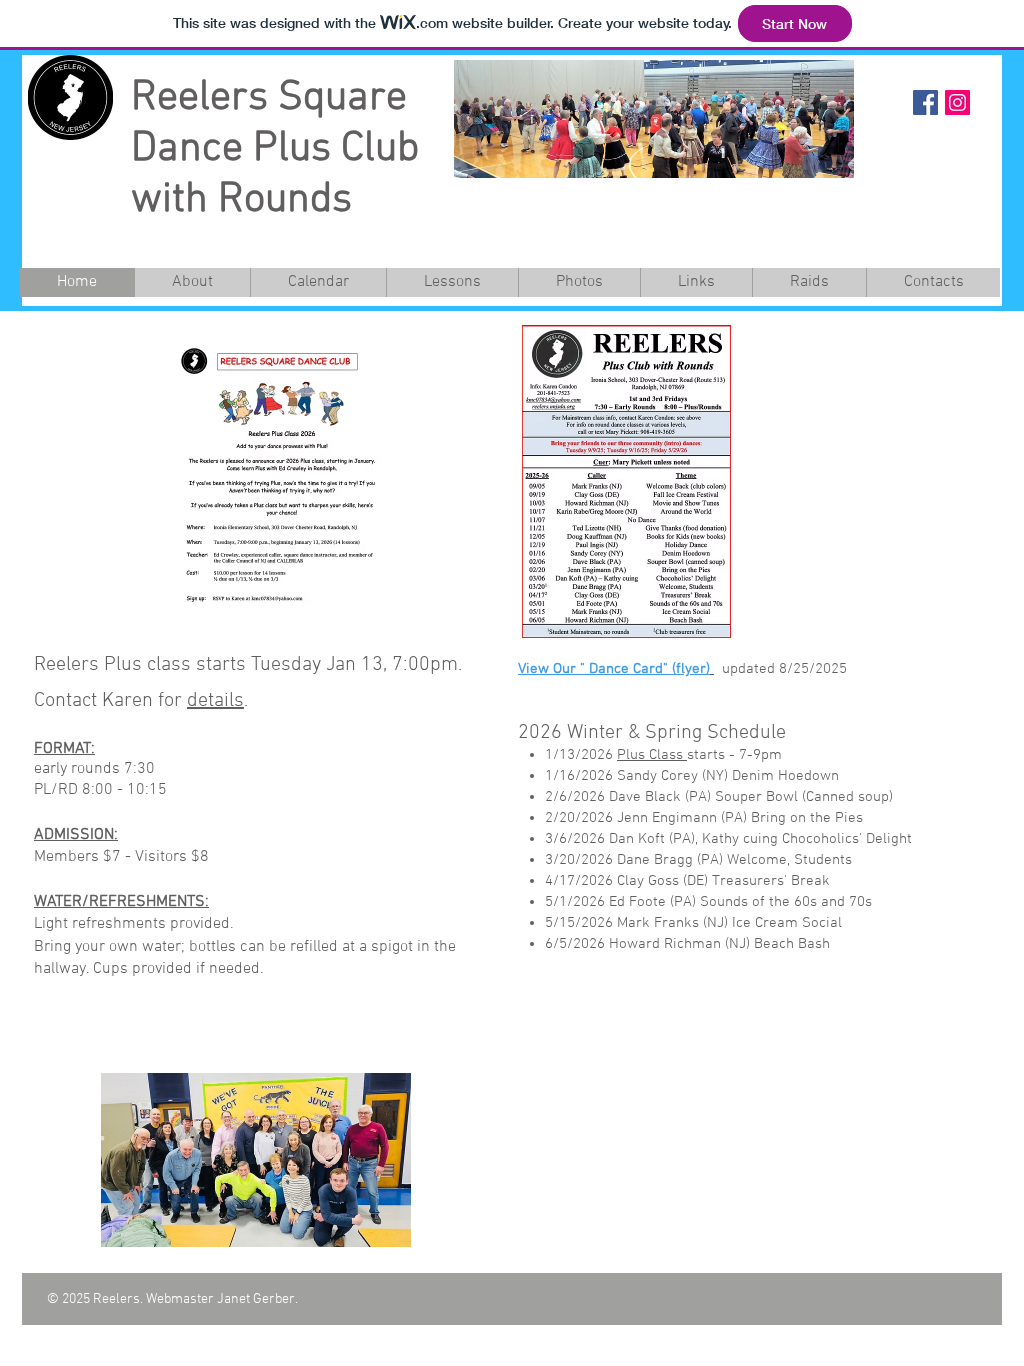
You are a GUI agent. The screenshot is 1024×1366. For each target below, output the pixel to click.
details (215, 701)
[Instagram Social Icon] (957, 102)
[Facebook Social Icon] (925, 102)
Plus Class (652, 755)
